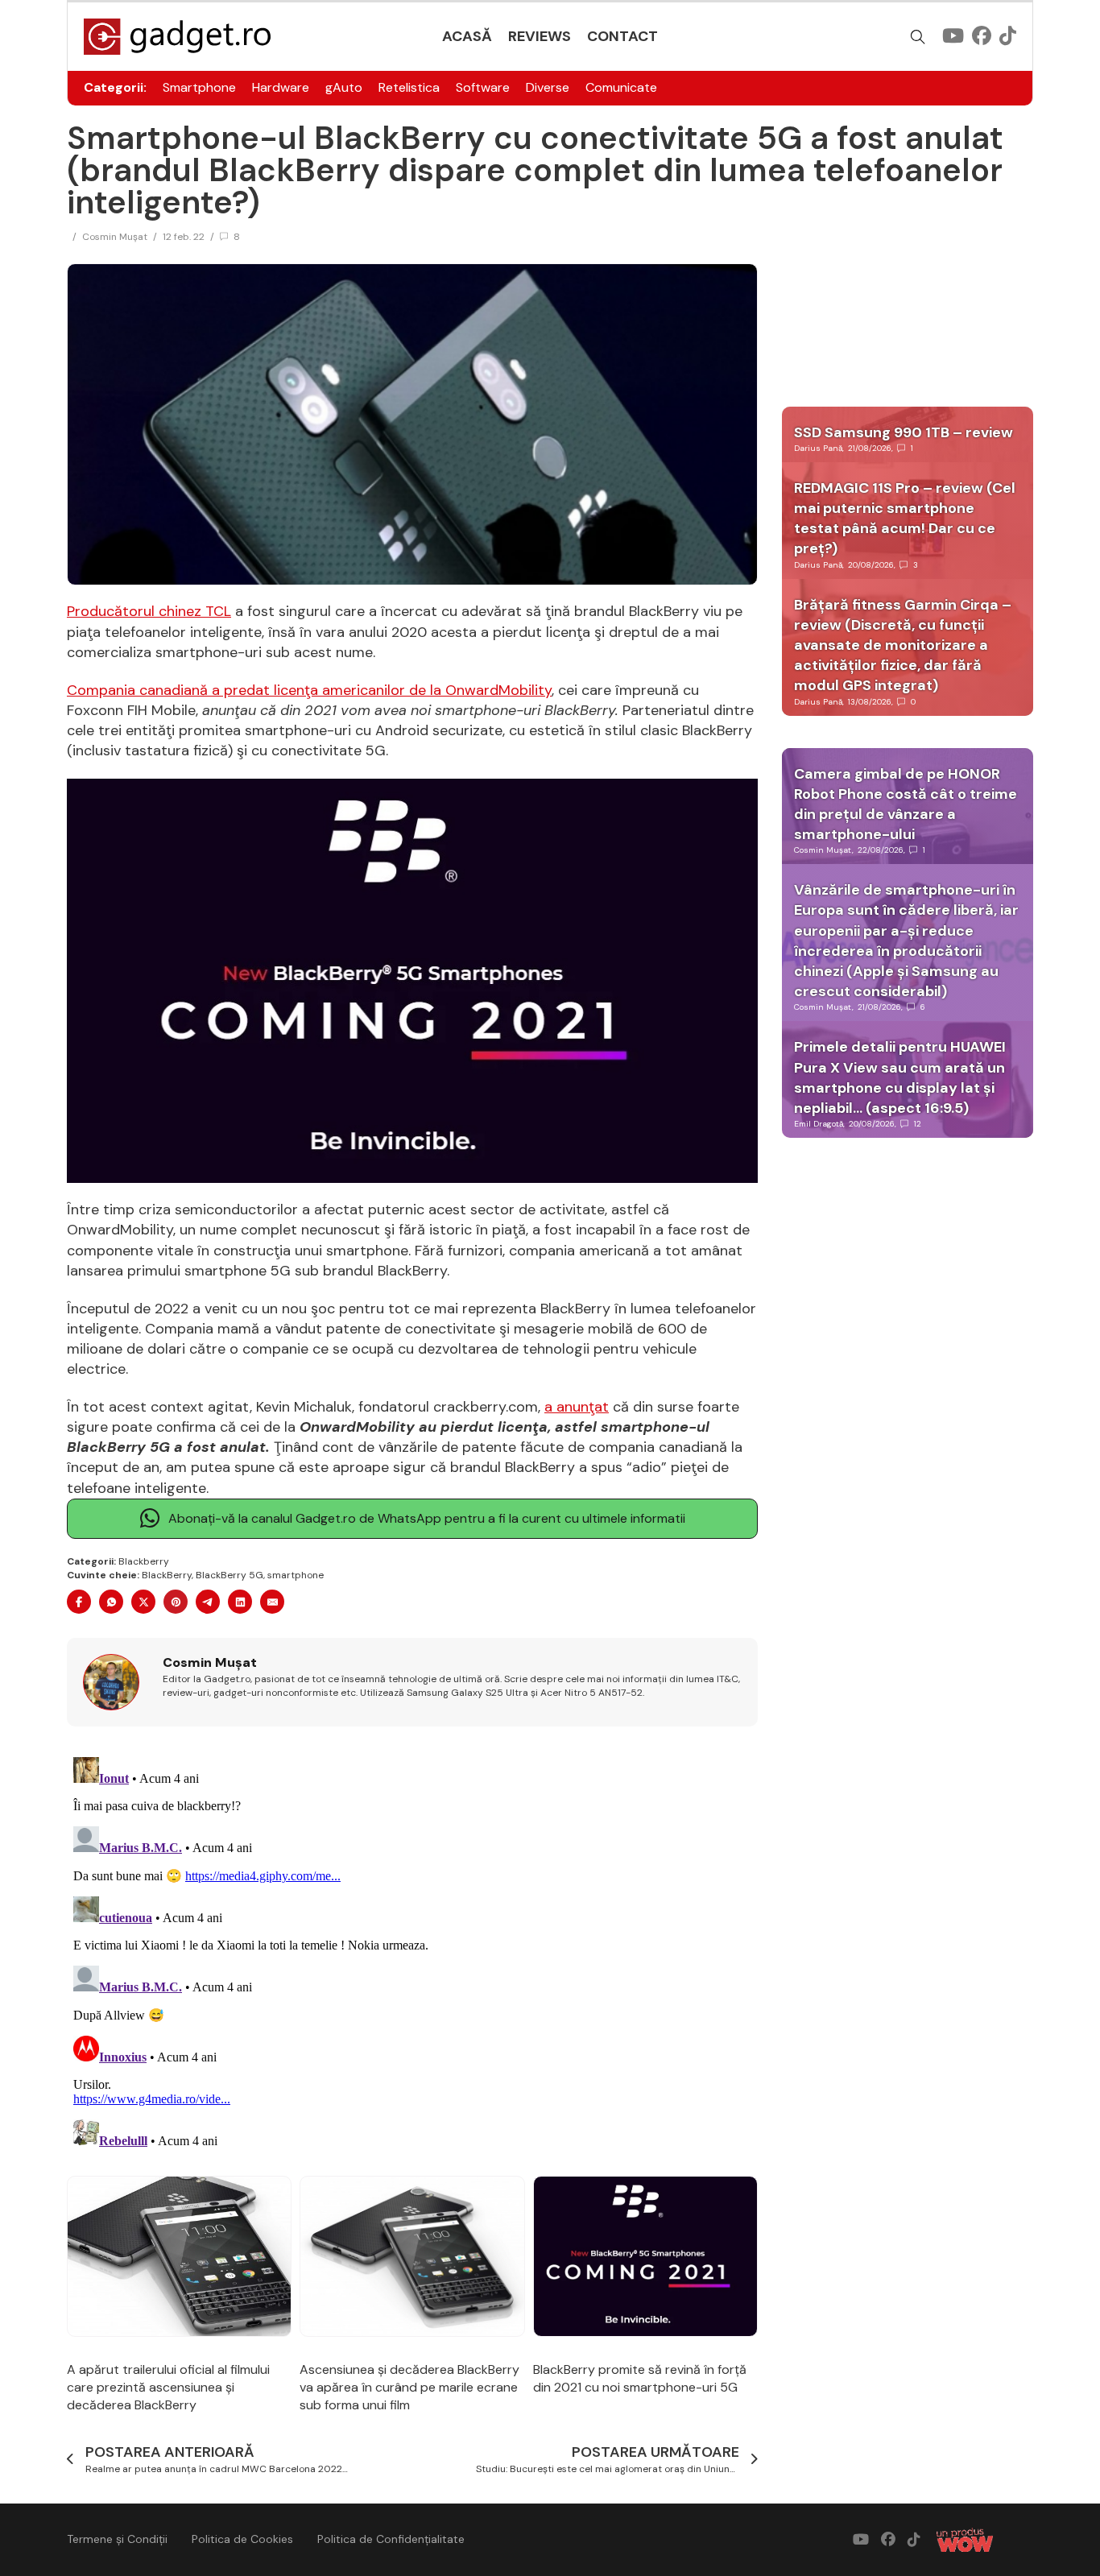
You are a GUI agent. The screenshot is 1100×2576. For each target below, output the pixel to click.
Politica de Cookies (242, 2539)
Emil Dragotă (819, 1124)
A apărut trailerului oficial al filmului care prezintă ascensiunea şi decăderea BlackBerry (168, 2388)
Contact (622, 36)
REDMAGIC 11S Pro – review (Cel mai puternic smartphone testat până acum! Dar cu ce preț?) (905, 519)
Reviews (540, 36)
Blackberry (144, 1561)
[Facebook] (79, 1602)
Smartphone (199, 87)
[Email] (272, 1602)
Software (483, 87)
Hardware (281, 87)
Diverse (548, 87)
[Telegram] (208, 1602)
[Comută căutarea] (918, 37)
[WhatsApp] (111, 1602)
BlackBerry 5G (230, 1575)
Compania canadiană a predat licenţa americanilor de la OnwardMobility (309, 690)
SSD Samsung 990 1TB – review (904, 432)
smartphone (296, 1575)
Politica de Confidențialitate (391, 2539)
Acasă (467, 36)
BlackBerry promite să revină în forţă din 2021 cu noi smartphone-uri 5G (640, 2378)
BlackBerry (167, 1575)
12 (918, 1124)
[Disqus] (412, 1952)
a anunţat (577, 1407)
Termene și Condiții (117, 2539)
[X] (143, 1602)
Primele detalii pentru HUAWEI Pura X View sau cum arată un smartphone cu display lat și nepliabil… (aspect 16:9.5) (900, 1077)
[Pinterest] (176, 1602)
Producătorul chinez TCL (149, 611)
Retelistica (409, 87)
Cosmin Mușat (115, 237)
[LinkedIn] (240, 1602)
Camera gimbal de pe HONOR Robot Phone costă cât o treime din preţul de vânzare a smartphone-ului (906, 804)
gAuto (344, 87)
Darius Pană (818, 448)
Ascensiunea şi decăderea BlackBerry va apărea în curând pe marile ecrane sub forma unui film (409, 2388)
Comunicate (621, 87)
